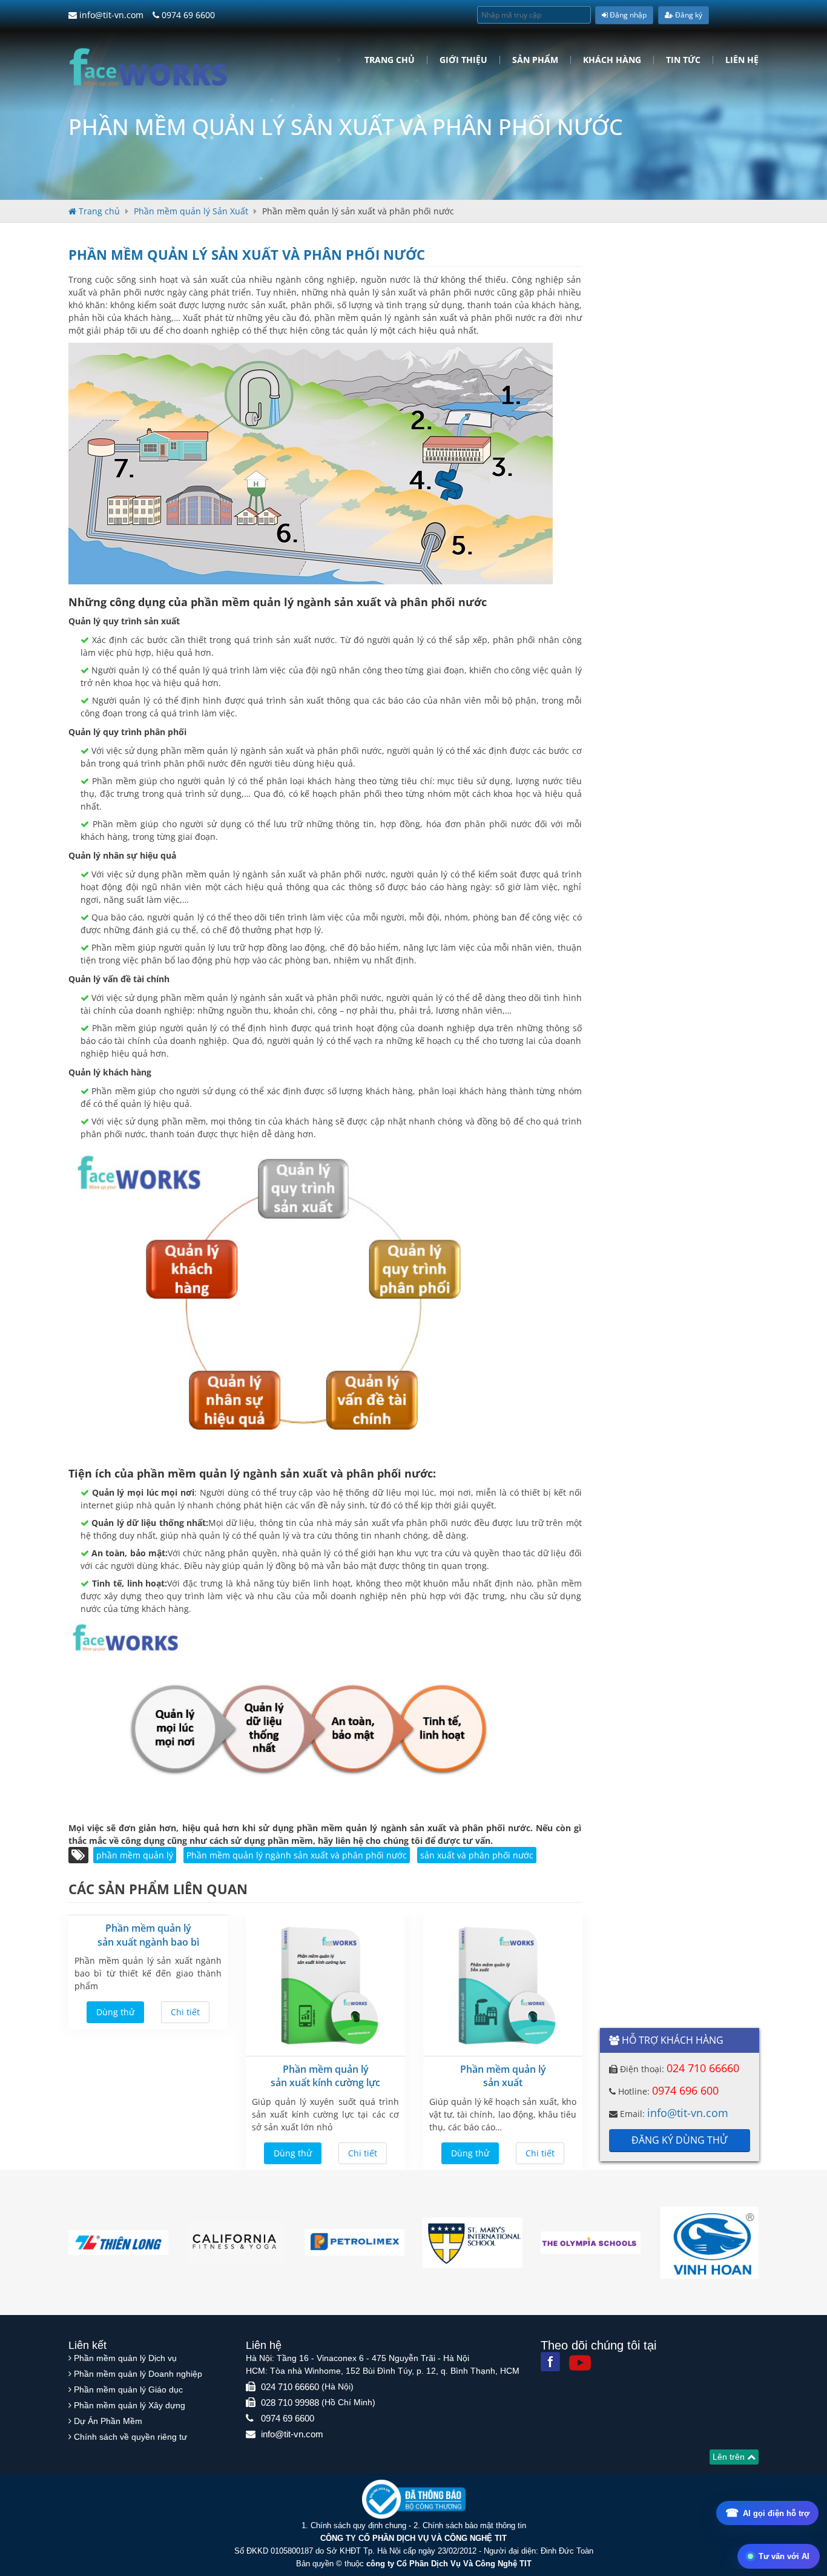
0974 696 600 (685, 2090)
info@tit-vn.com (110, 15)
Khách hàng (612, 60)
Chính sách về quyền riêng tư (130, 2437)
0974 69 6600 (187, 15)
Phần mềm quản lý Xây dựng (130, 2405)
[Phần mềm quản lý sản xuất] (503, 1986)
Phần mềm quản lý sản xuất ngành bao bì (148, 1935)
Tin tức (683, 60)
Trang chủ (390, 60)
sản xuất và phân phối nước (477, 1855)
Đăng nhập (627, 15)
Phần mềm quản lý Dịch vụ (125, 2358)
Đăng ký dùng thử (679, 2140)
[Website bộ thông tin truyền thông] (414, 2499)
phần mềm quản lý (135, 1855)
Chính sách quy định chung (358, 2525)
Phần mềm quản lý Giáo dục (128, 2389)
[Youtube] (580, 2363)
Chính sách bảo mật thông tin (474, 2525)
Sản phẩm (535, 60)
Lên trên (730, 2457)
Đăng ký (688, 15)
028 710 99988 (290, 2403)
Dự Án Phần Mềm (108, 2421)
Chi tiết (185, 2012)
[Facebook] (550, 2362)
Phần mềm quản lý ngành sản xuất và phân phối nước (297, 1855)
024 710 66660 (703, 2068)
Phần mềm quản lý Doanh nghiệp (138, 2374)
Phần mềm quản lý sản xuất (503, 2076)
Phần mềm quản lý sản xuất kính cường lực (325, 2076)
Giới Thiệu (463, 60)
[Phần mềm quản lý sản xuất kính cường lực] (325, 1986)
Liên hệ (742, 60)
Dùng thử (115, 2012)
